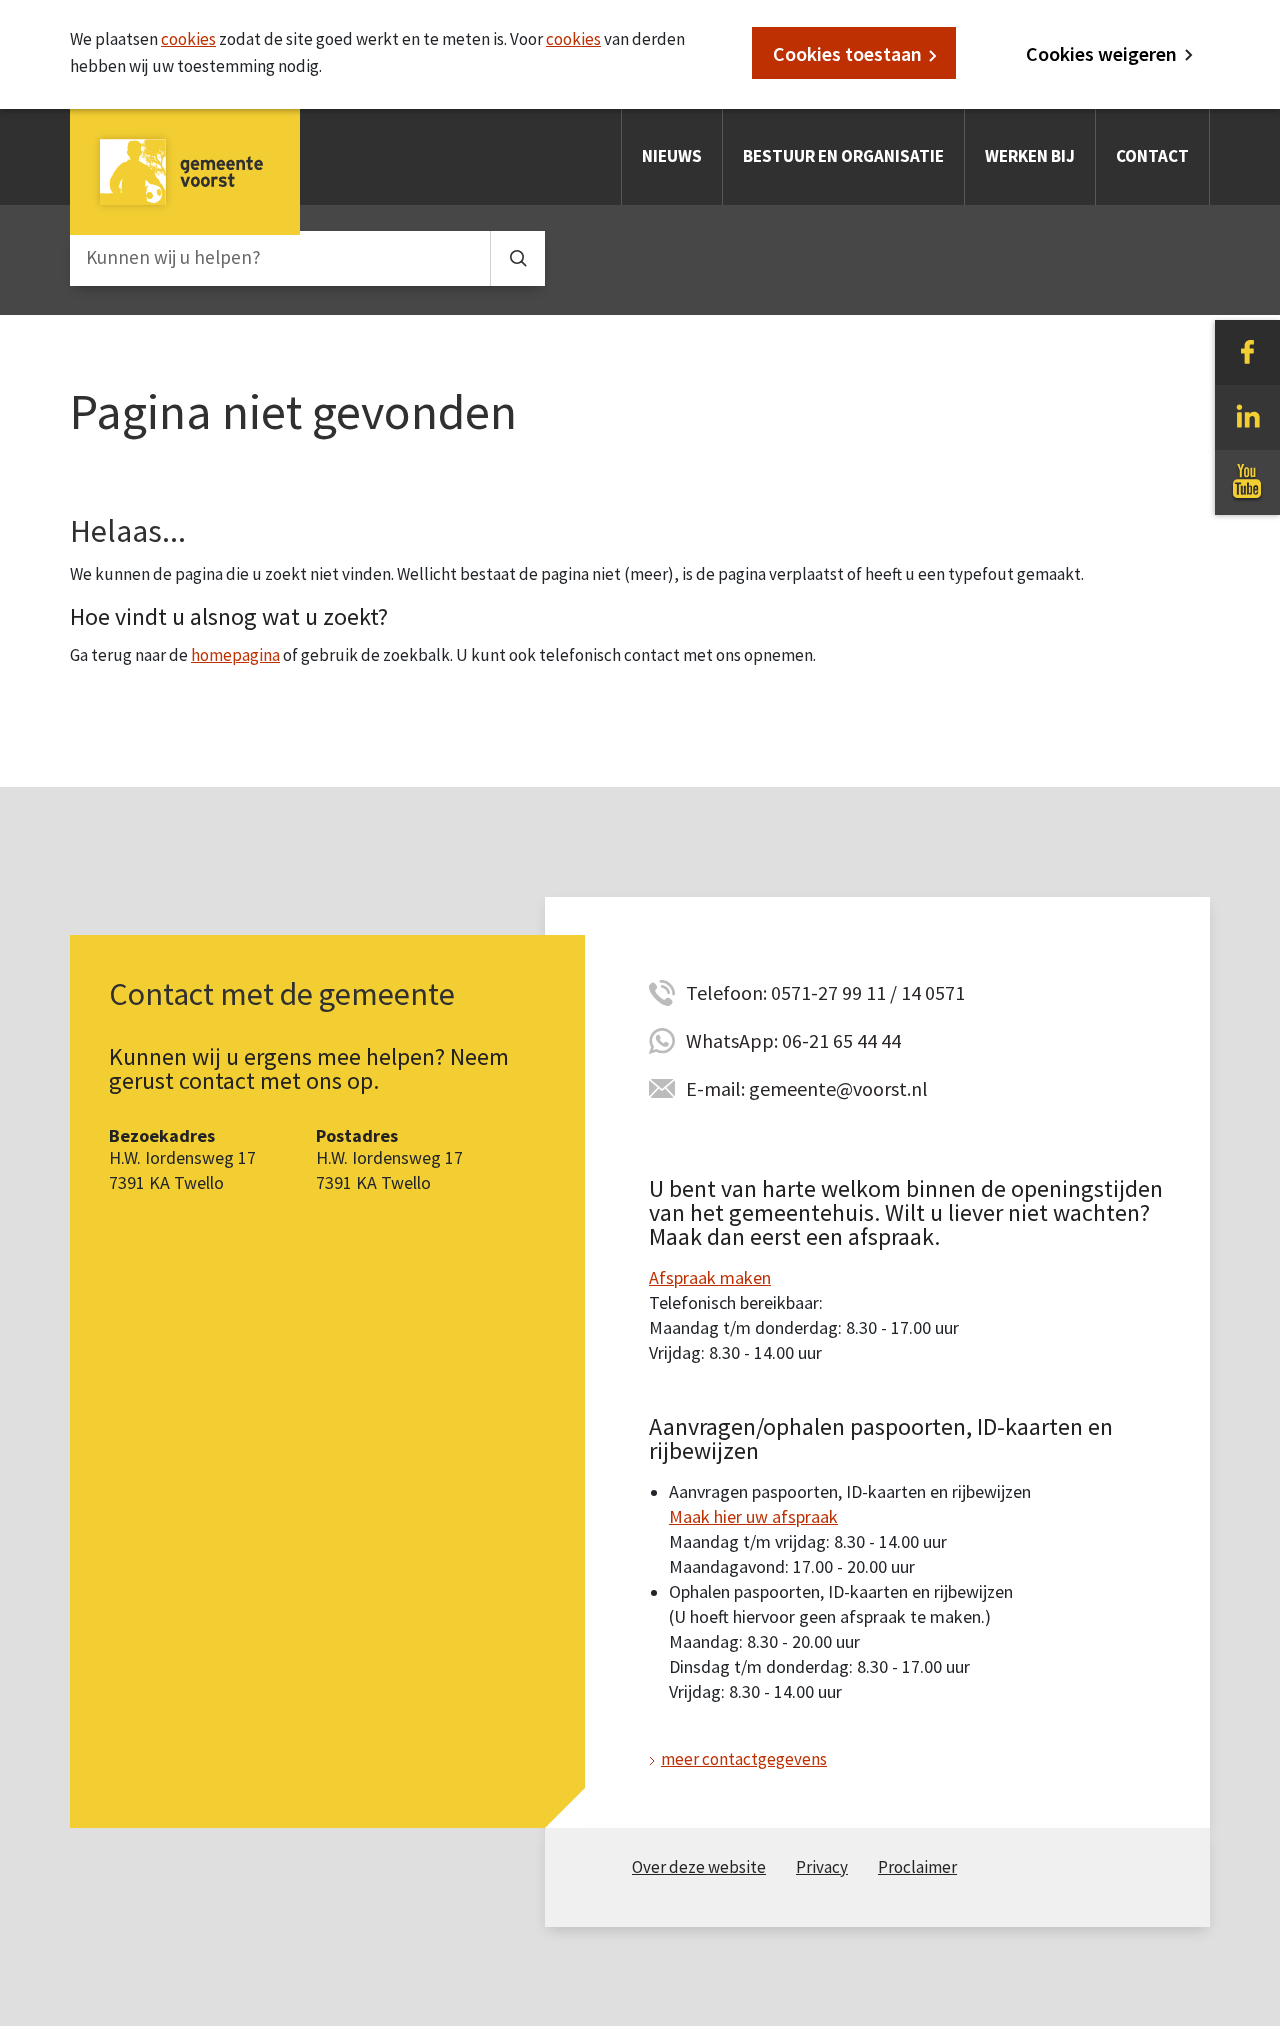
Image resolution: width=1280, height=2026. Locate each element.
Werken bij (1030, 156)
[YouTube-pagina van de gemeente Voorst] (1247, 481)
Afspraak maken (710, 1277)
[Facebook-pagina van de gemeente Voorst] (1247, 351)
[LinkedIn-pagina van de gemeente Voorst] (1247, 416)
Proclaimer (917, 1867)
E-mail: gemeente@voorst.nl (807, 1088)
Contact (1152, 156)
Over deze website (699, 1867)
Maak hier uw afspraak (753, 1516)
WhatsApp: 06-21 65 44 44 (793, 1040)
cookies (188, 39)
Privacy (822, 1867)
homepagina (235, 655)
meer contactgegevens (744, 1759)
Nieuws (672, 156)
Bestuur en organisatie (843, 156)
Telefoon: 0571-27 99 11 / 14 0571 (825, 992)
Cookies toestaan (847, 53)
